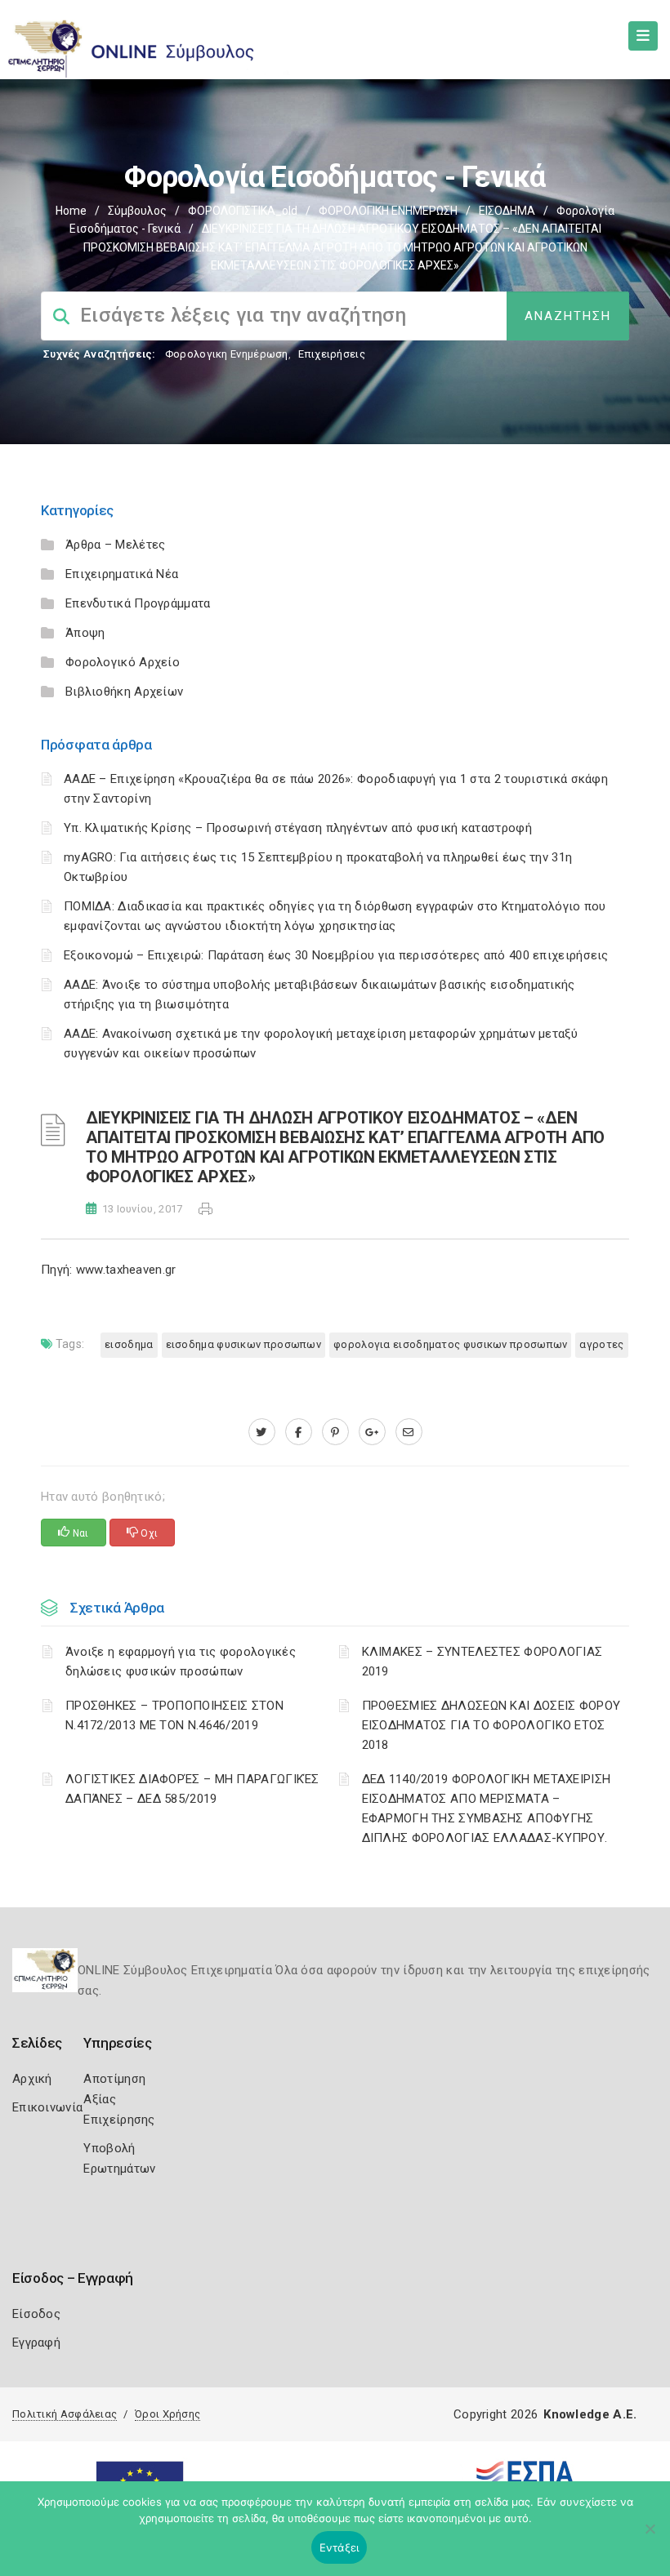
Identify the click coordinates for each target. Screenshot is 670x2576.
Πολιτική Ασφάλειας (65, 2414)
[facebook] (299, 1432)
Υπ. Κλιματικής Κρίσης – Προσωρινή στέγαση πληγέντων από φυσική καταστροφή (298, 828)
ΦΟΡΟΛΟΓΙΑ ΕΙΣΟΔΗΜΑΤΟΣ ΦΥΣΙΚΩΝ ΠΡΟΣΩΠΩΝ (450, 1344)
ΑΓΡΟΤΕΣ (601, 1344)
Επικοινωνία (47, 2107)
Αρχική (32, 2079)
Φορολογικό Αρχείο (123, 662)
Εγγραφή (36, 2342)
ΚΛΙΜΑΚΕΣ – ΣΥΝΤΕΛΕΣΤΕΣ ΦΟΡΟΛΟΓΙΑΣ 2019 (482, 1662)
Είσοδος (36, 2314)
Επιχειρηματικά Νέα (122, 574)
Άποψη (85, 633)
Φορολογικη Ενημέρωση (227, 354)
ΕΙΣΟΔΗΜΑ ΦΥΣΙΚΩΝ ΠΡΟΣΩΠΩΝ (244, 1344)
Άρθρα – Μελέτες (116, 545)
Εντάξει (339, 2547)
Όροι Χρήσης (167, 2414)
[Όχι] (650, 2537)
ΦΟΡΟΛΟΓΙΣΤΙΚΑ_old (243, 211)
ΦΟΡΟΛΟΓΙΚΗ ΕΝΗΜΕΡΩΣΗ (388, 211)
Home (71, 211)
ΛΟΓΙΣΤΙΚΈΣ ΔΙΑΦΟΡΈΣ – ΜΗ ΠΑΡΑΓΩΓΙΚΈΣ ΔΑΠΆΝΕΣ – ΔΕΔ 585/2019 (192, 1789)
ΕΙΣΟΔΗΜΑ (507, 211)
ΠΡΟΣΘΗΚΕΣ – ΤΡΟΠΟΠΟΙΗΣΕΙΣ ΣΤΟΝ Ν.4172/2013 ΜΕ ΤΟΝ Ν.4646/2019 (174, 1715)
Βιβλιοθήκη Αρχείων (124, 692)
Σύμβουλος (137, 211)
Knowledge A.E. (590, 2414)
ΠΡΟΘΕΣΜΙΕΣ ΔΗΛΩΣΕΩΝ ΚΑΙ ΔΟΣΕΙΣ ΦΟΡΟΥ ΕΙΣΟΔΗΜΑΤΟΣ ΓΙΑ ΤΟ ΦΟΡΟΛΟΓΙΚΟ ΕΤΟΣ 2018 (491, 1725)
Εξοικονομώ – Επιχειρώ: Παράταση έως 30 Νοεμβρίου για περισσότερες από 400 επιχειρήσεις (336, 955)
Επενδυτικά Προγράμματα (138, 603)
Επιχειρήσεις (332, 354)
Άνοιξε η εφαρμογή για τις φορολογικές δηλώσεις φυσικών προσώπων (181, 1662)
